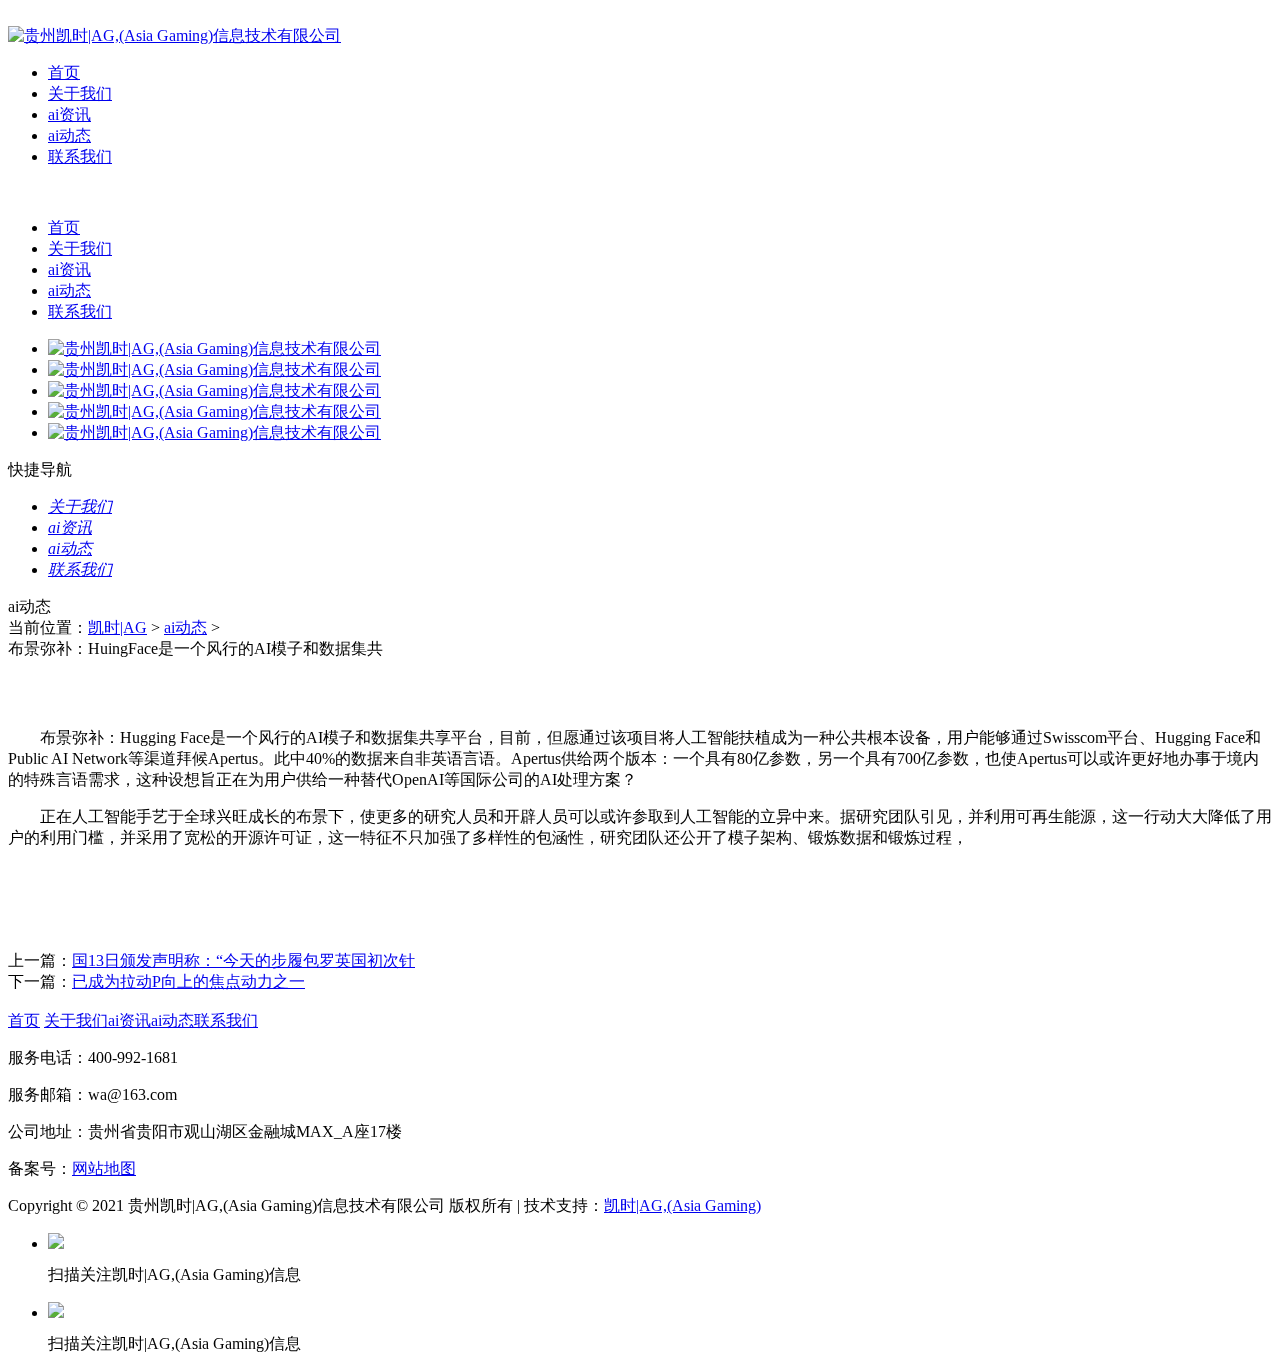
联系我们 (80, 156)
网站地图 (104, 1168)
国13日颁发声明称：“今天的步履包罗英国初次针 (243, 960)
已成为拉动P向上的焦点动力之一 (188, 981)
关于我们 (80, 93)
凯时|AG (117, 627)
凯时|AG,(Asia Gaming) (682, 1205)
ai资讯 (69, 114)
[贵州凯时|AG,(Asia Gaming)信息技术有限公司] (174, 35)
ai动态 (69, 135)
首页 (64, 72)
